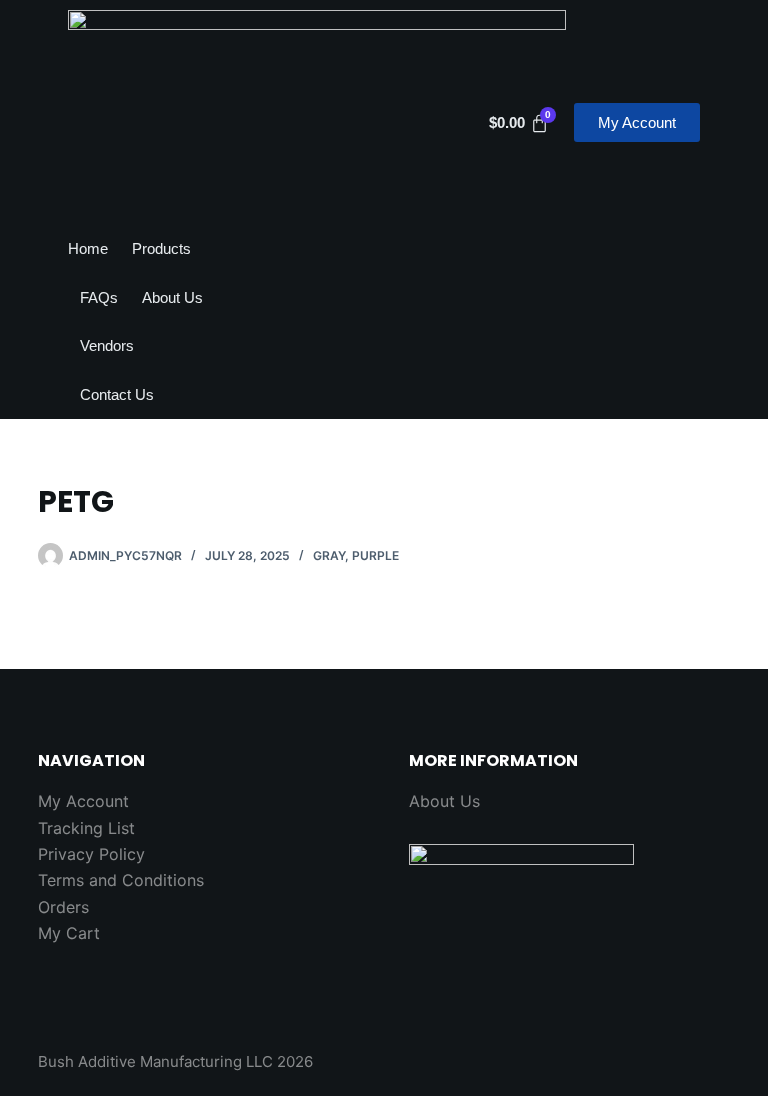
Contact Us (117, 394)
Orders (63, 907)
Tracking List (86, 828)
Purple (375, 555)
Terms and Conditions (121, 880)
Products (161, 248)
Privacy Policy (91, 854)
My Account (83, 801)
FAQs (99, 297)
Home (88, 248)
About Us (172, 297)
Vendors (107, 345)
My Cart (69, 933)
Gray (329, 555)
